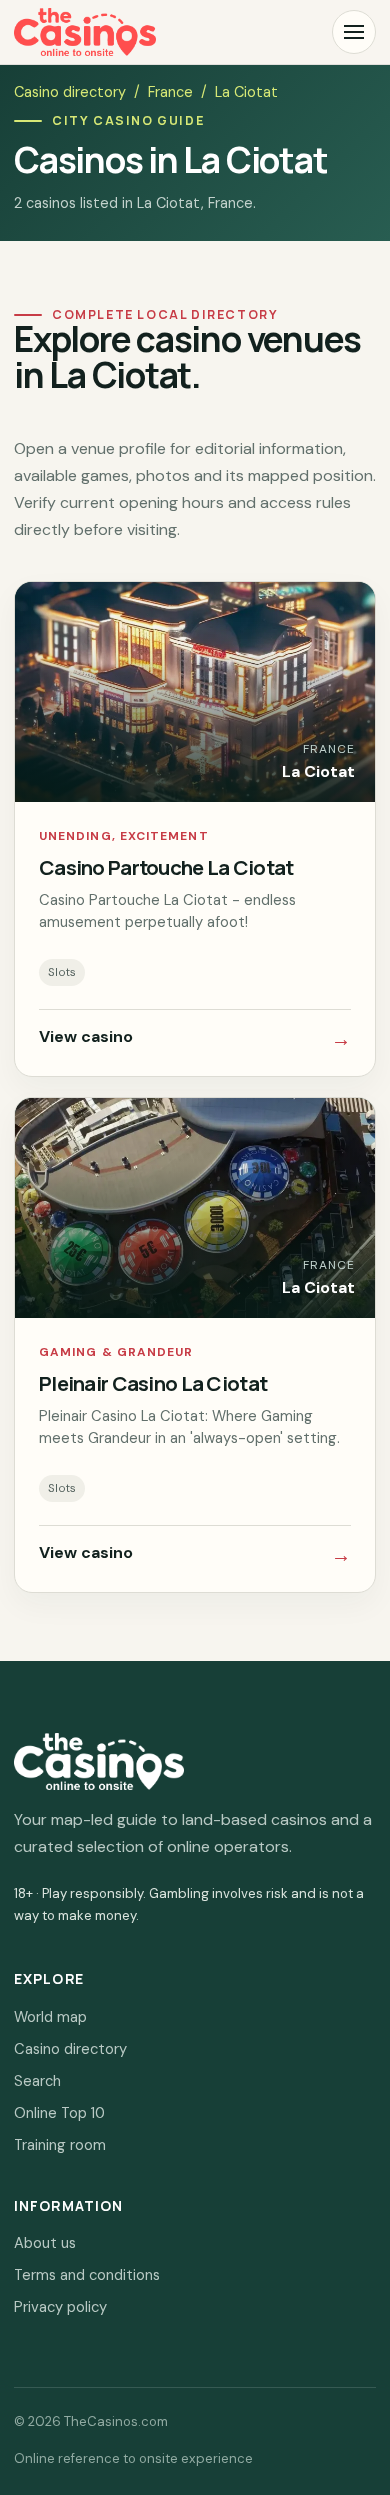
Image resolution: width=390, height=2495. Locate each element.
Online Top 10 (59, 2113)
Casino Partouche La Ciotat (166, 867)
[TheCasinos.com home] (85, 32)
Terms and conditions (87, 2275)
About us (45, 2243)
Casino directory (70, 92)
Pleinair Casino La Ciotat (153, 1383)
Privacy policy (60, 2307)
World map (50, 2017)
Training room (60, 2145)
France (170, 92)
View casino (195, 1039)
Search (37, 2081)
